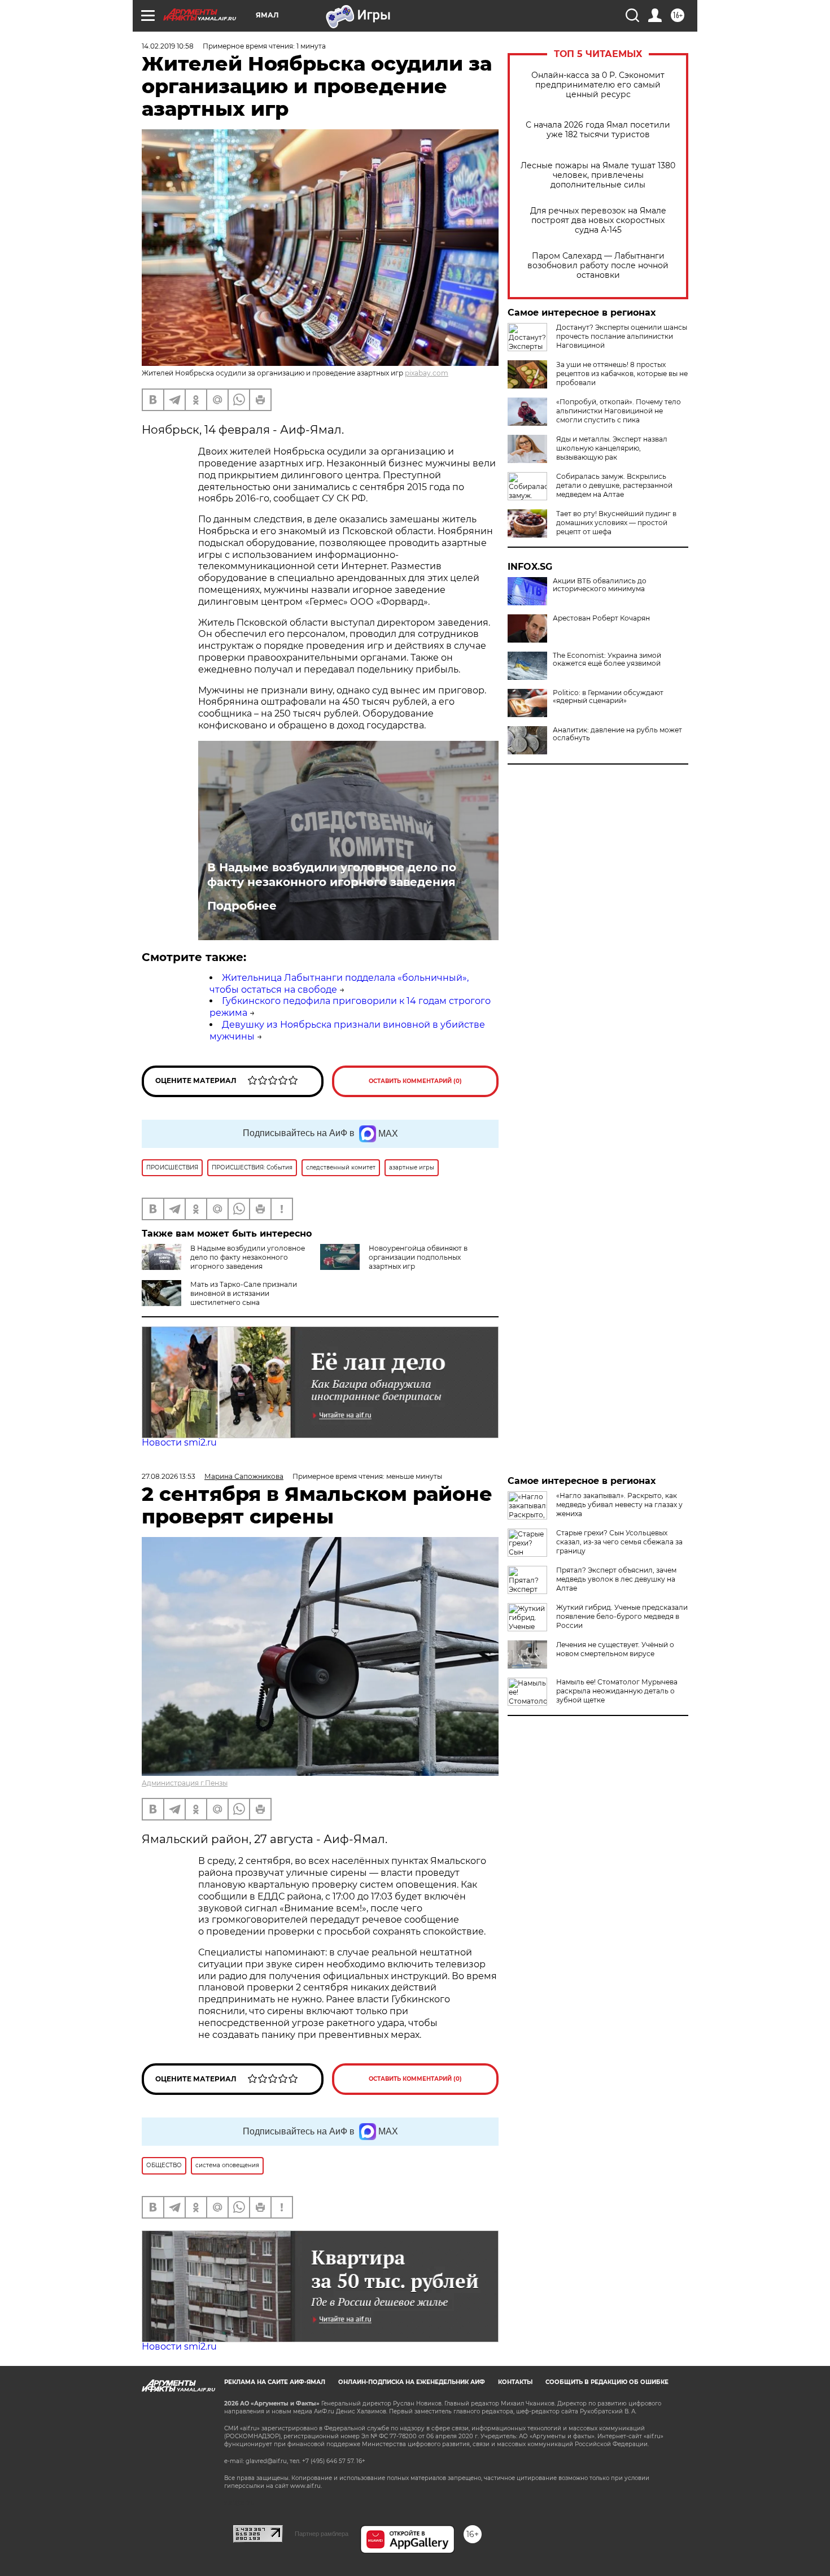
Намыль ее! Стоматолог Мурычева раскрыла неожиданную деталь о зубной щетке (617, 1691)
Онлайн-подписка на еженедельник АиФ (412, 2382)
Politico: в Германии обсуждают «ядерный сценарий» (608, 697)
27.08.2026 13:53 (169, 1476)
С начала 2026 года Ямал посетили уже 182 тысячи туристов (598, 130)
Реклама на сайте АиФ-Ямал (275, 2382)
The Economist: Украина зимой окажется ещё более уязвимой (607, 660)
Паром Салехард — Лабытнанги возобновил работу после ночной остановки (598, 266)
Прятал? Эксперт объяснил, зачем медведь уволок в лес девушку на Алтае (616, 1579)
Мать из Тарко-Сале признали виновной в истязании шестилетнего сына (244, 1293)
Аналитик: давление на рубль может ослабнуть (617, 734)
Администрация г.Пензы (185, 1783)
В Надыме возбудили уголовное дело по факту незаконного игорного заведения (332, 875)
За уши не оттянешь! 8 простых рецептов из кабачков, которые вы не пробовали (622, 374)
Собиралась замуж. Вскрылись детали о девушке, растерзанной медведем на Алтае (614, 485)
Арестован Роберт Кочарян (601, 618)
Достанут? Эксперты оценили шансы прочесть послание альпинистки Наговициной (622, 336)
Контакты (515, 2382)
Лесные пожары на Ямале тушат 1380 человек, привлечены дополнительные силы (598, 175)
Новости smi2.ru (179, 1442)
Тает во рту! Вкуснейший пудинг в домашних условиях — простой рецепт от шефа (616, 523)
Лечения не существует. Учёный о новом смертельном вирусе (615, 1649)
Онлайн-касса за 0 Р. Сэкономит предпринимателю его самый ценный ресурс (598, 85)
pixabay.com (427, 373)
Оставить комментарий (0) (415, 1081)
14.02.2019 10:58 (168, 46)
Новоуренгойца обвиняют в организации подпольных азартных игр (418, 1257)
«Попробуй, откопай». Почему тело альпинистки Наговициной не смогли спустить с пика (619, 411)
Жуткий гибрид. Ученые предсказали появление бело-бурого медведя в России (622, 1616)
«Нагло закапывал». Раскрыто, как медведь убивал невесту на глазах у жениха (619, 1505)
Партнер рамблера (322, 2534)
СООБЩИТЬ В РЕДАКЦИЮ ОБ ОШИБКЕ (607, 2382)
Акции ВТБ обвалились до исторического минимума (600, 585)
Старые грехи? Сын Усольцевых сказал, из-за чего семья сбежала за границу (619, 1542)
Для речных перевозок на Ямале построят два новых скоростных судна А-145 (598, 221)
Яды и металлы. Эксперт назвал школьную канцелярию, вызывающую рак (612, 448)
